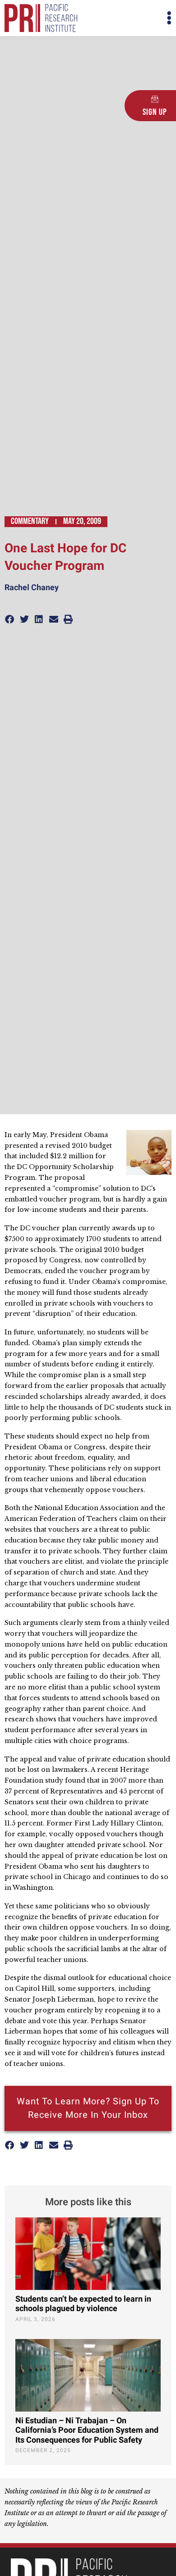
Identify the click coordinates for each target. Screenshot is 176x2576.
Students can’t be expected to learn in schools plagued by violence (83, 2304)
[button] (130, 18)
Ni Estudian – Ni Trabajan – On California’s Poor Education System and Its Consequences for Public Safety (87, 2430)
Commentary (30, 521)
